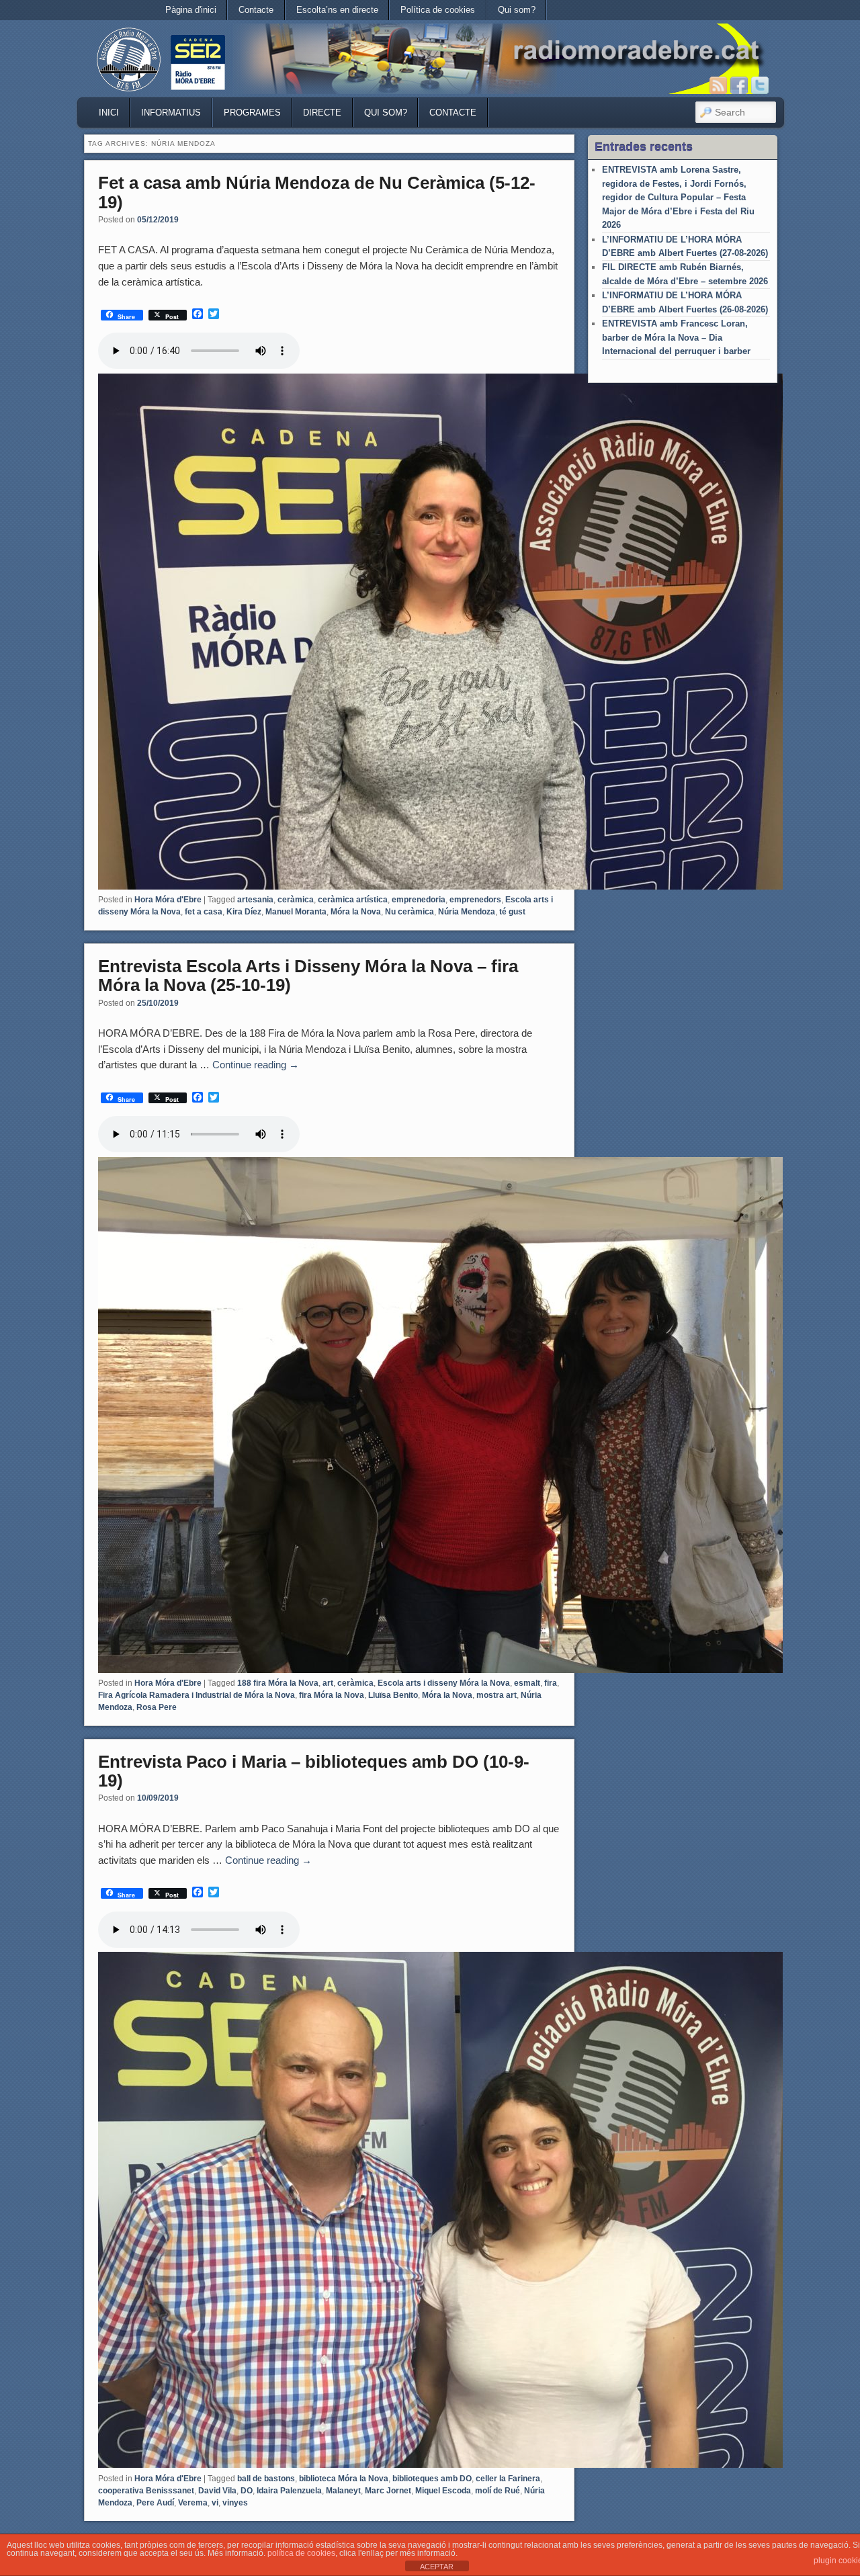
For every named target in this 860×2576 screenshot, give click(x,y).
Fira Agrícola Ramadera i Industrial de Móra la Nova (197, 1695)
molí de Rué (498, 2491)
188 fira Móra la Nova (278, 1683)
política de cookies (301, 2553)
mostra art (497, 1695)
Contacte (256, 10)
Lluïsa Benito (393, 1695)
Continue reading (256, 1065)
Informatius (171, 113)
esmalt (527, 1683)
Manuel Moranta (296, 912)
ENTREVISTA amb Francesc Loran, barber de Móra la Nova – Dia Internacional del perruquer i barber (676, 337)
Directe (322, 113)
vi (215, 2503)
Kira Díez (244, 912)
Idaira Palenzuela (289, 2491)
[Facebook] (739, 85)
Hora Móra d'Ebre (168, 900)
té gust (512, 912)
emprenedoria (419, 900)
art (328, 1683)
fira (551, 1683)
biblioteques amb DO (432, 2479)
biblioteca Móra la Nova (344, 2479)
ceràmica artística (353, 900)
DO (247, 2491)
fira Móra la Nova (332, 1695)
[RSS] (718, 85)
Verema (193, 2503)
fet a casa (204, 912)
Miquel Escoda (443, 2491)
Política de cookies (438, 10)
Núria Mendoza (467, 912)
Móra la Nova (356, 912)
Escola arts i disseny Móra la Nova (444, 1683)
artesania (255, 900)
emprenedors (475, 900)
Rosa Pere (157, 1707)
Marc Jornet (388, 2491)
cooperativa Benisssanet (146, 2491)
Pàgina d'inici (191, 10)
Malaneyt (343, 2491)
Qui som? (517, 10)
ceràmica (296, 900)
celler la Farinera (508, 2479)
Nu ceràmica (410, 912)
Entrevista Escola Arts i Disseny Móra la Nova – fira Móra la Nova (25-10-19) (308, 976)
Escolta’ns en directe (337, 10)
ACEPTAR (437, 2567)
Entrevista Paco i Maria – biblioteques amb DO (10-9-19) (314, 1771)
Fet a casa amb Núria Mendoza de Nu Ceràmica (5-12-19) (317, 192)
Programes (252, 113)
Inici (109, 113)
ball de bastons (266, 2479)
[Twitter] (760, 85)
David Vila (217, 2491)
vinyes (235, 2503)
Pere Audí (155, 2503)
